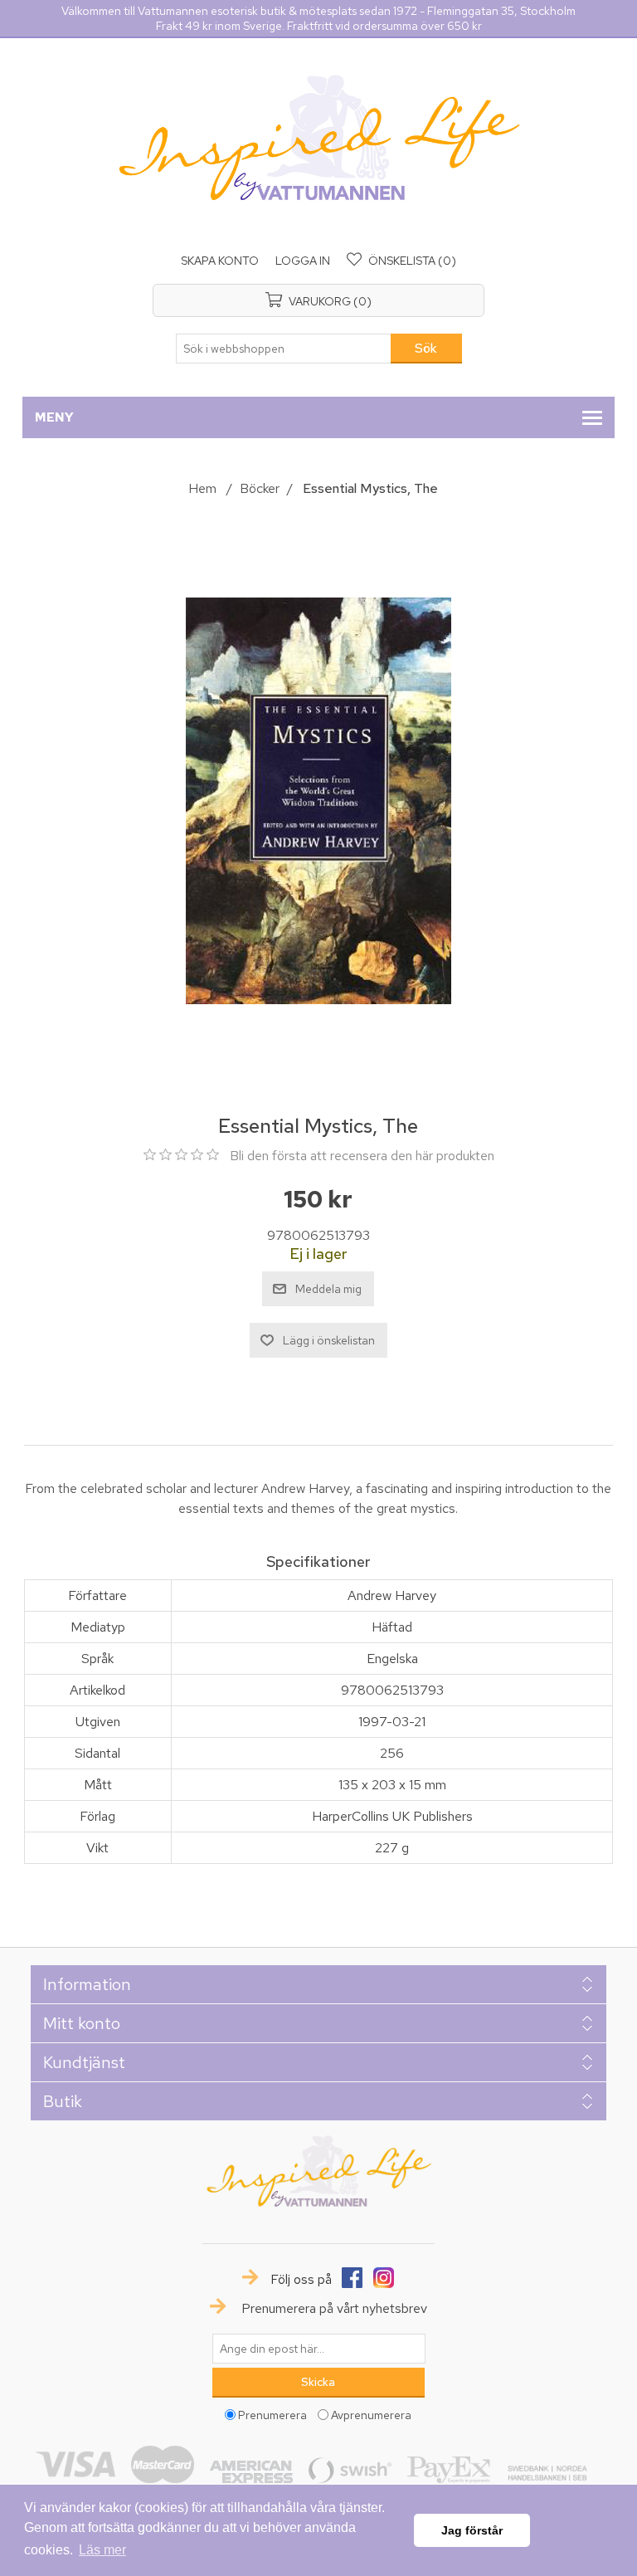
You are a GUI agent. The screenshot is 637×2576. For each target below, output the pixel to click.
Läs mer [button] (102, 2550)
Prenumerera (272, 2414)
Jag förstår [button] (472, 2530)
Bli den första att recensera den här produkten (362, 1156)
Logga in (303, 261)
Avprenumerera (371, 2414)
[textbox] (284, 349)
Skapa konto (220, 261)
